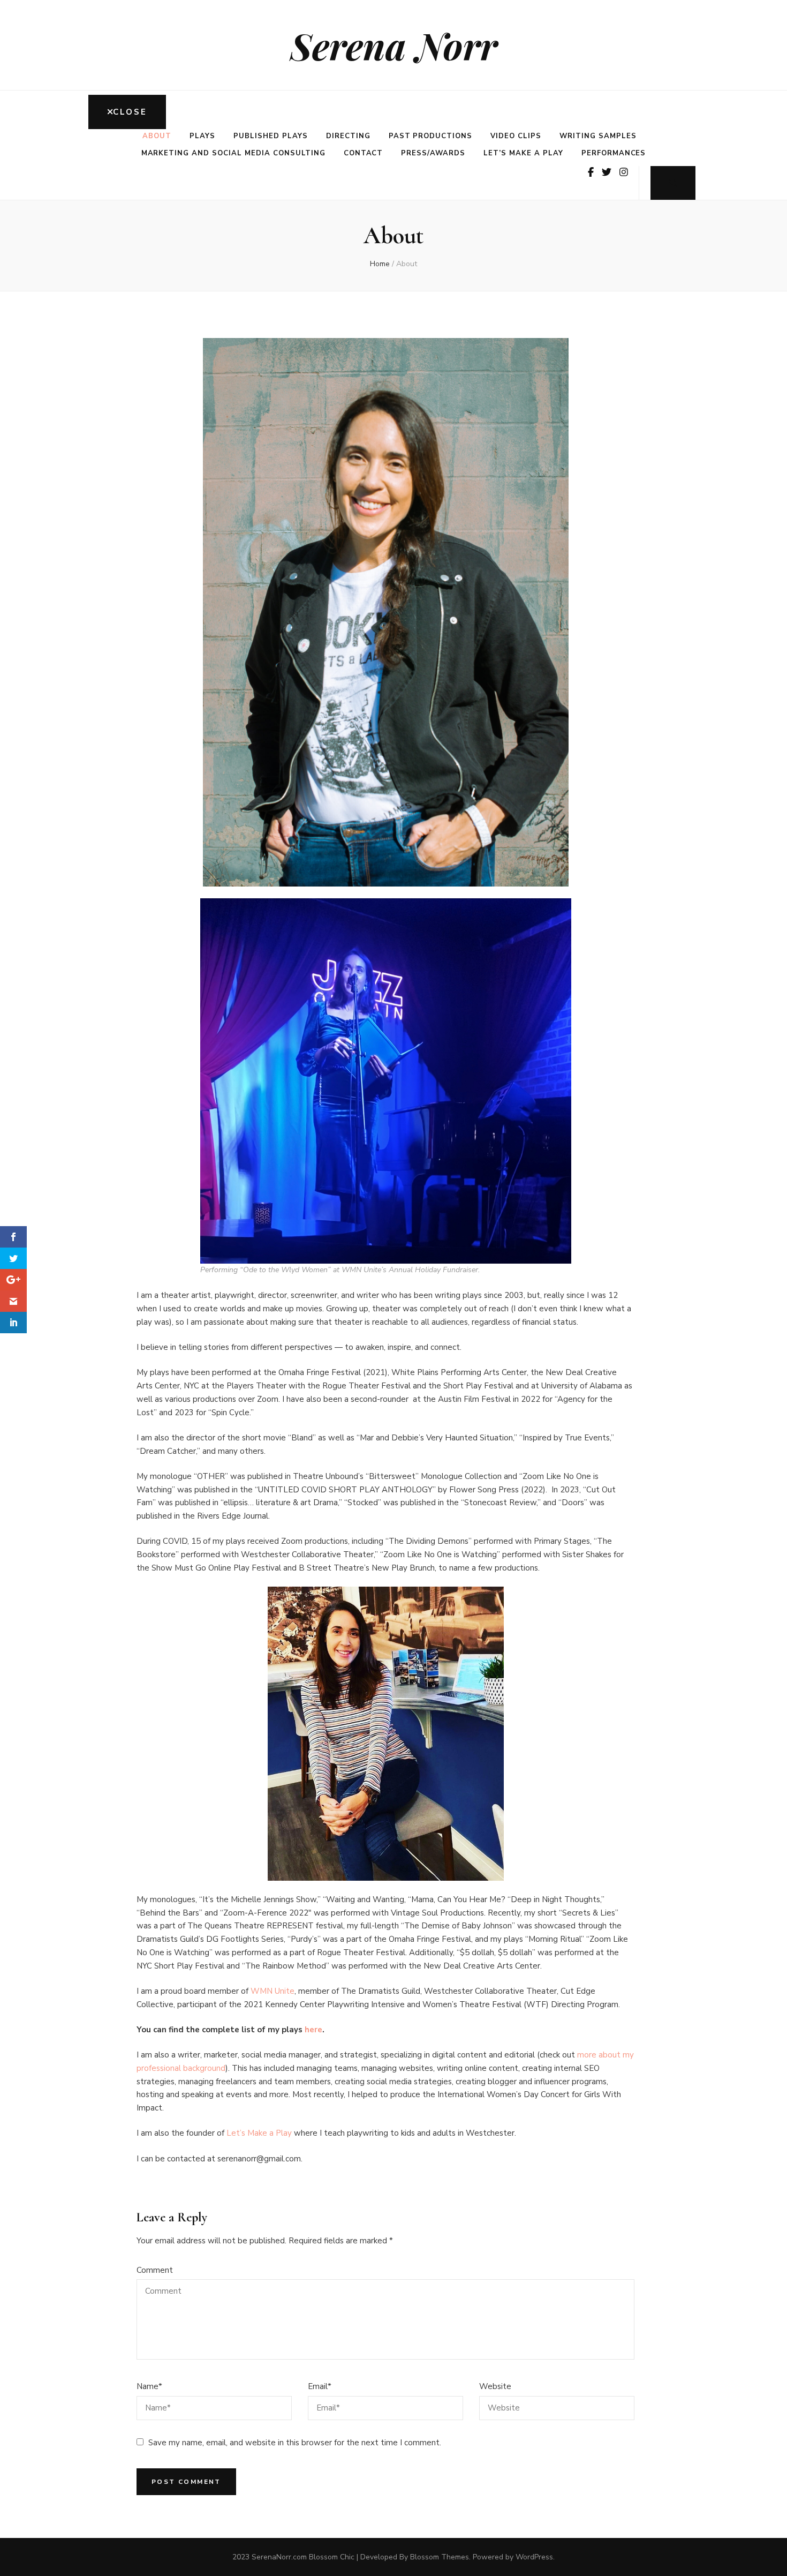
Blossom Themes (440, 2557)
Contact (364, 153)
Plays (202, 136)
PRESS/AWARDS (433, 153)
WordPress (534, 2557)
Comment (155, 2270)
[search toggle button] (673, 183)
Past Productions (431, 136)
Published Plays (271, 136)
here (313, 2030)
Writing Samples (598, 136)
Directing (348, 136)
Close (130, 112)
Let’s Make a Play (523, 153)
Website (495, 2386)
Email (320, 2386)
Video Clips (516, 136)
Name (149, 2386)
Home (380, 264)
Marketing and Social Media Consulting (233, 153)
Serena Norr (394, 45)
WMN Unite (273, 1991)
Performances (614, 153)
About (157, 136)
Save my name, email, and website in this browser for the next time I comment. (295, 2443)
